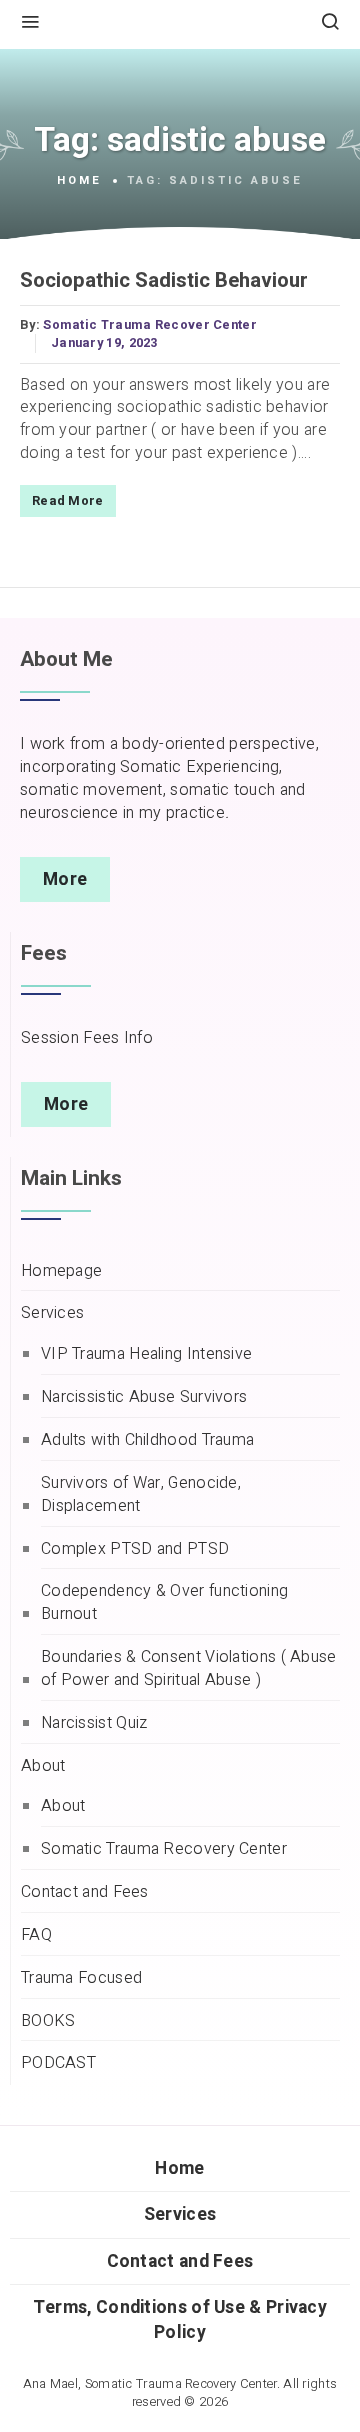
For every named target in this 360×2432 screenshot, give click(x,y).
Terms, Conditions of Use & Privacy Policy (180, 2320)
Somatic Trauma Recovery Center (164, 1849)
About (43, 1766)
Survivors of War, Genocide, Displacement (141, 1495)
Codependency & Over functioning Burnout (164, 1603)
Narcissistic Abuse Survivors (144, 1397)
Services (52, 1313)
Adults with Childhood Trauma (147, 1440)
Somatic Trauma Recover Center (150, 325)
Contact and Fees (85, 1892)
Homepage (61, 1271)
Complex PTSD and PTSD (135, 1549)
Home (79, 181)
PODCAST (58, 2063)
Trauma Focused (81, 1978)
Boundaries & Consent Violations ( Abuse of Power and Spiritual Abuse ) (189, 1669)
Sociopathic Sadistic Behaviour (164, 281)
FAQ (36, 1935)
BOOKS (48, 2021)
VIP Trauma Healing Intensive (146, 1354)
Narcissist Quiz (94, 1723)
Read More (68, 501)
